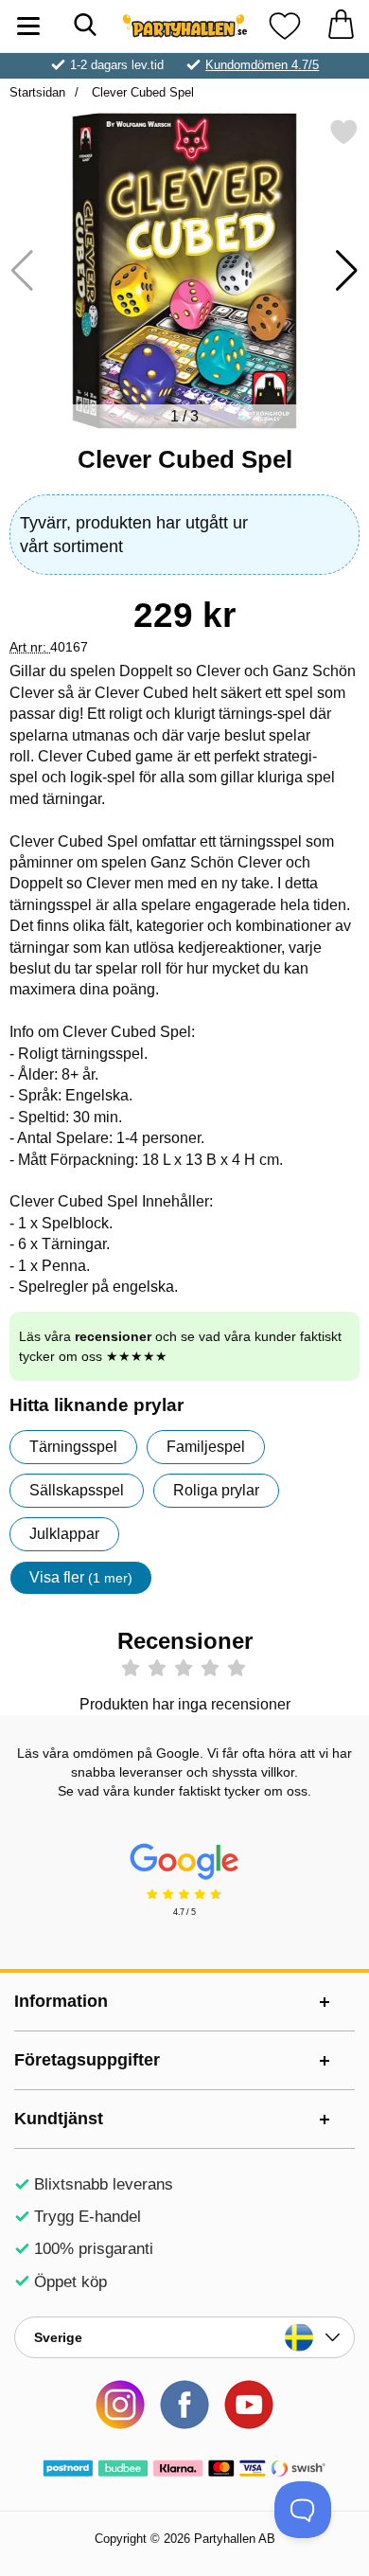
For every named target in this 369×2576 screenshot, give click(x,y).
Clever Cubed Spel (141, 92)
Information (61, 2001)
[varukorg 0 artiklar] (341, 26)
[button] (347, 271)
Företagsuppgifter (87, 2060)
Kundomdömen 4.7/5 (262, 65)
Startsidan (37, 92)
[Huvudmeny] (28, 26)
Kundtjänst (59, 2119)
